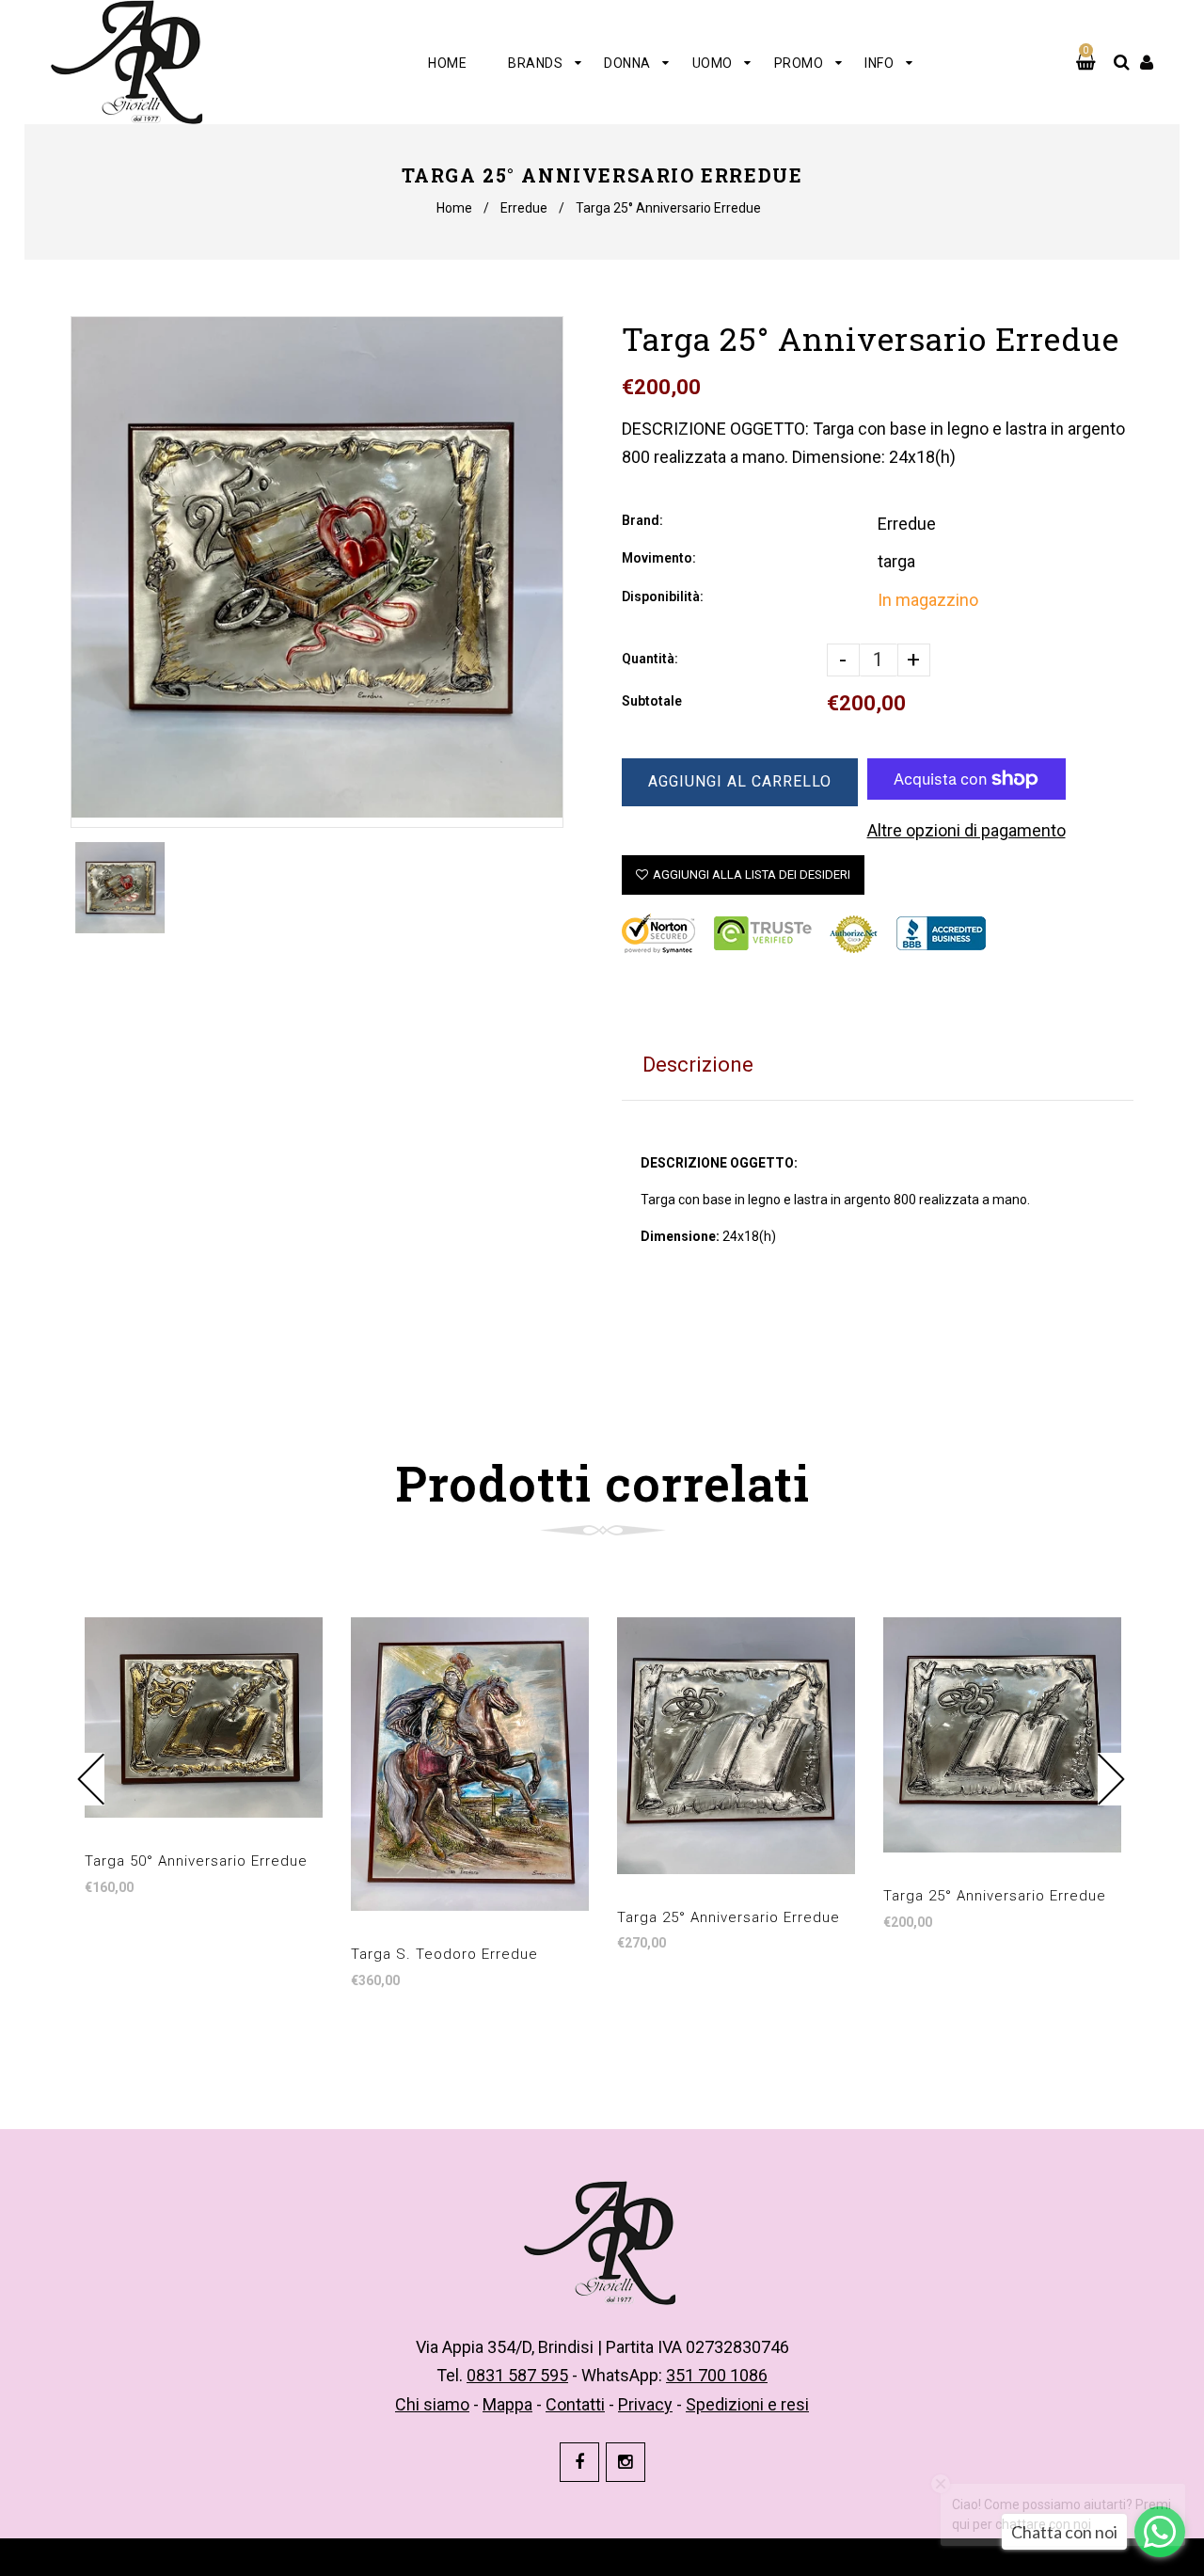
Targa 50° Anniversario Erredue (196, 1861)
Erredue (524, 208)
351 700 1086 (717, 2375)
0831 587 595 (517, 2375)
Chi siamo (432, 2404)
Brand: (642, 520)
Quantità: (650, 659)
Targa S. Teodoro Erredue (444, 1954)
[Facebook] (579, 2462)
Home (454, 208)
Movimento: (659, 558)
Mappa (507, 2404)
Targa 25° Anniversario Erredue (729, 1917)
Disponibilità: (663, 596)
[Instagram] (626, 2462)
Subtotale (652, 701)
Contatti (575, 2404)
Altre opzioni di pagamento (966, 830)
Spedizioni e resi (747, 2404)
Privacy (645, 2404)
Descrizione (698, 1065)
